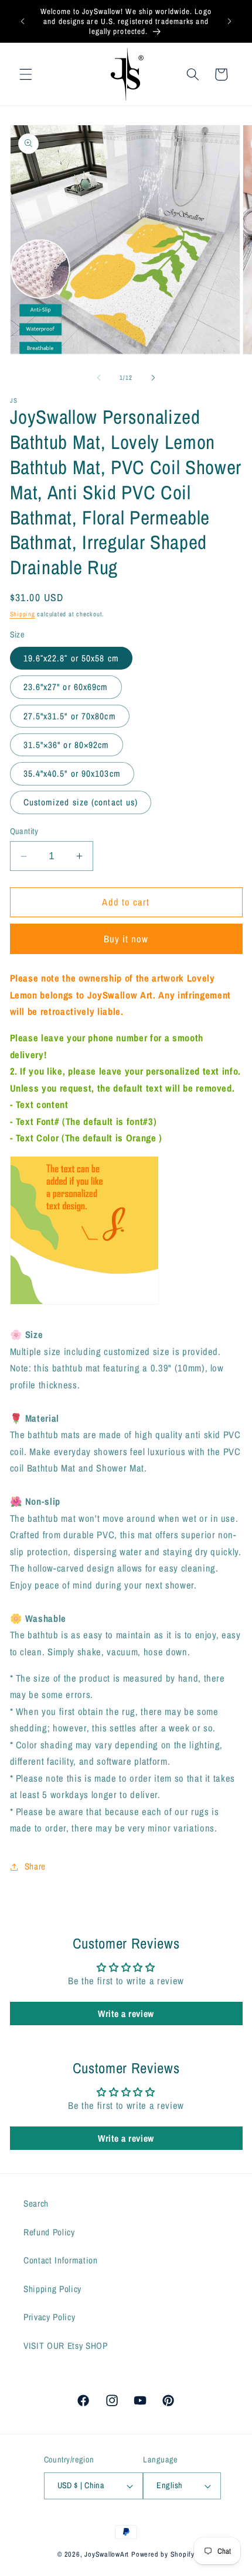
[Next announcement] (230, 22)
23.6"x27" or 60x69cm (66, 687)
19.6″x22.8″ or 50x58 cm (71, 658)
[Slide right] (153, 378)
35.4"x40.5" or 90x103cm (72, 774)
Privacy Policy (49, 2317)
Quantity (24, 831)
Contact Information (61, 2260)
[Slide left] (99, 378)
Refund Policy (49, 2232)
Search (36, 2203)
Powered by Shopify (163, 2554)
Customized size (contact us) (81, 802)
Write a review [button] (126, 2014)
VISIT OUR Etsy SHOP (66, 2346)
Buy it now (126, 939)
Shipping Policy (52, 2289)
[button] (26, 74)
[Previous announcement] (23, 22)
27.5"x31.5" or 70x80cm (70, 716)
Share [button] (35, 1866)
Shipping (23, 614)
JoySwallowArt (107, 2554)
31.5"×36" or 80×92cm (67, 745)
